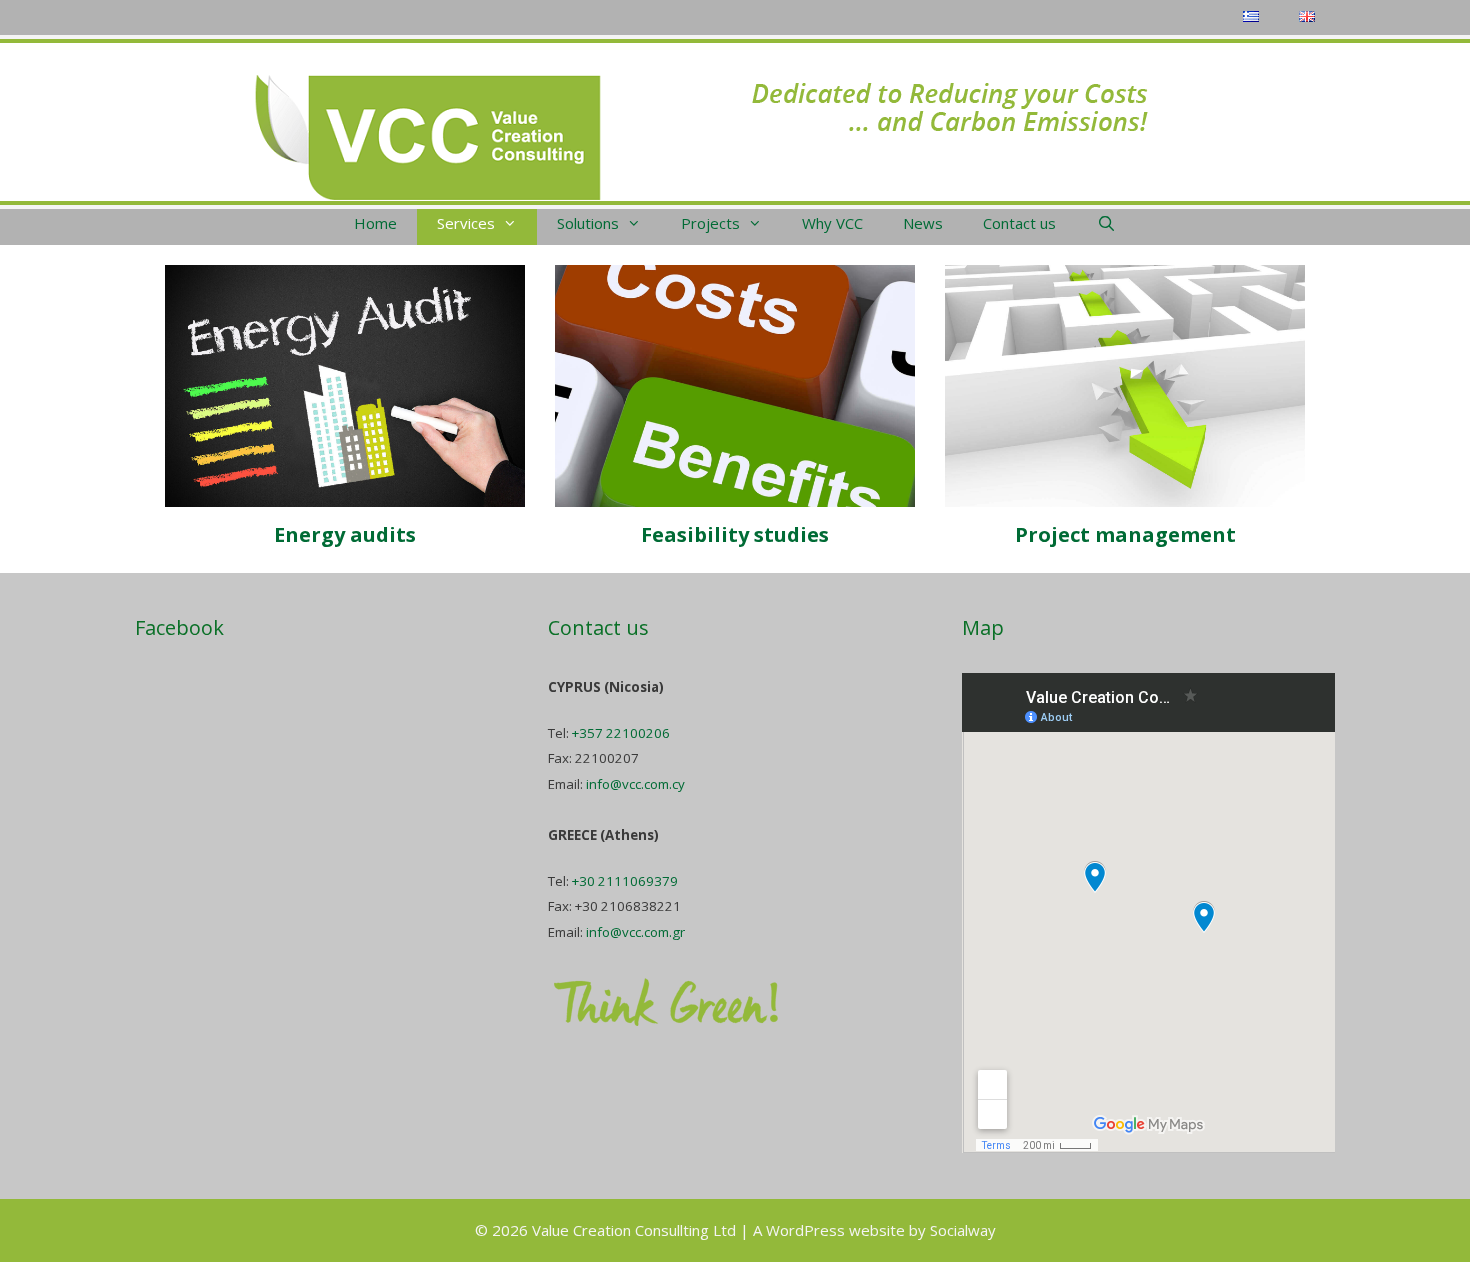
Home (375, 223)
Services (466, 223)
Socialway (963, 1230)
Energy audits (345, 534)
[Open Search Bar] (1105, 223)
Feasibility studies (735, 534)
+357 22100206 (621, 733)
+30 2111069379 (625, 881)
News (923, 223)
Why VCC (832, 223)
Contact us (1019, 223)
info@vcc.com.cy (635, 784)
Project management (1125, 534)
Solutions (588, 223)
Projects (710, 223)
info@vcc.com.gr (635, 932)
